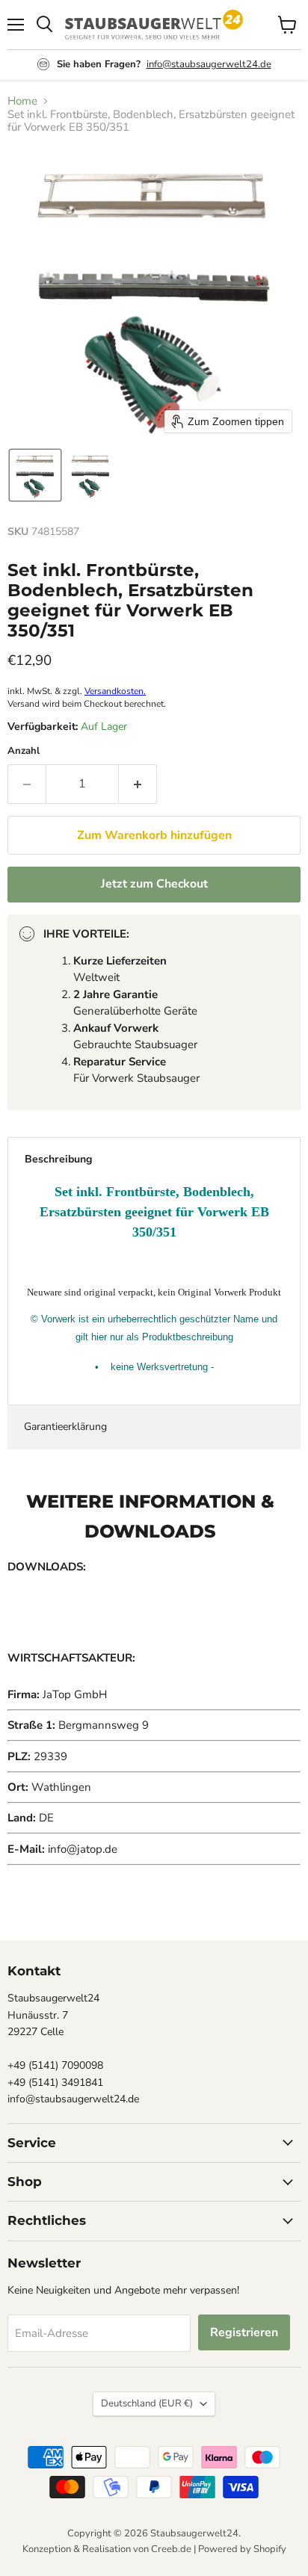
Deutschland (147, 2403)
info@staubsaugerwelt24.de (209, 64)
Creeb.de (171, 2549)
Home (22, 101)
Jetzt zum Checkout (154, 884)
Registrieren (244, 2332)
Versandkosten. (115, 691)
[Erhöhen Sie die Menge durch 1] (138, 784)
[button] (35, 475)
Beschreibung (58, 1159)
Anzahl (24, 751)
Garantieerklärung (65, 1427)
